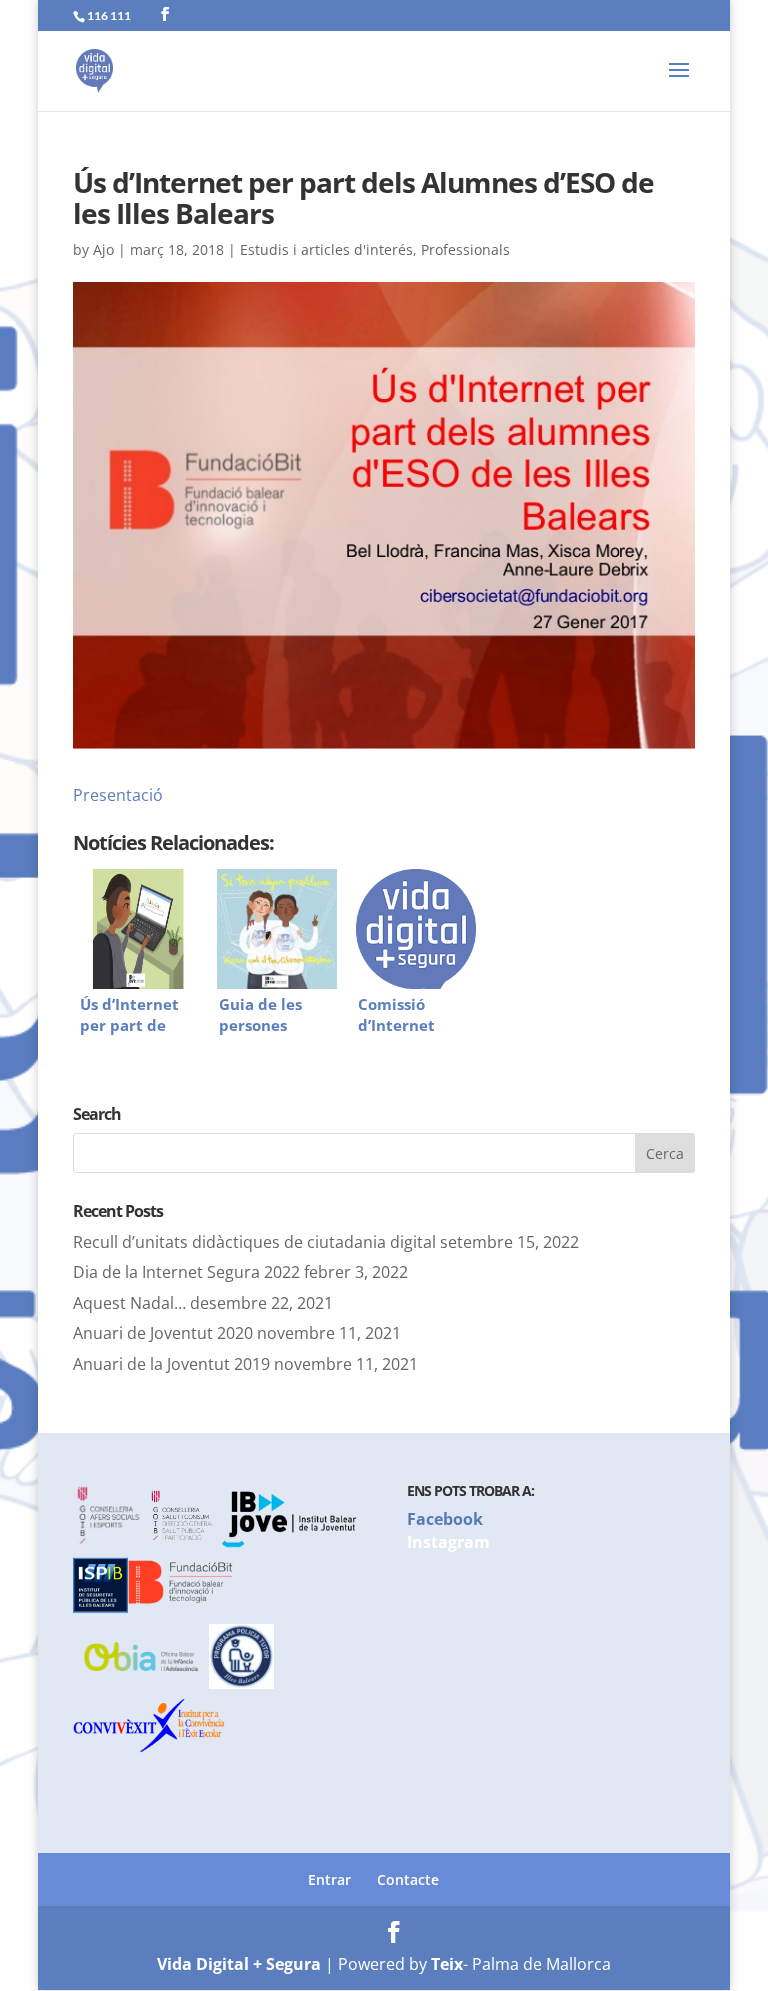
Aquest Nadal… (129, 1303)
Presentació (118, 795)
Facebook (445, 1519)
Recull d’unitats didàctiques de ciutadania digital (254, 1242)
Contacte (408, 1879)
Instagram (448, 1542)
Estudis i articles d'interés (326, 249)
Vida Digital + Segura (239, 1964)
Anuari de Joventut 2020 (163, 1333)
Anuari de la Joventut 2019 (171, 1364)
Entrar (329, 1879)
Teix (447, 1964)
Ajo (103, 249)
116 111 (109, 15)
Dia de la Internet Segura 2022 (186, 1272)
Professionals (465, 249)
